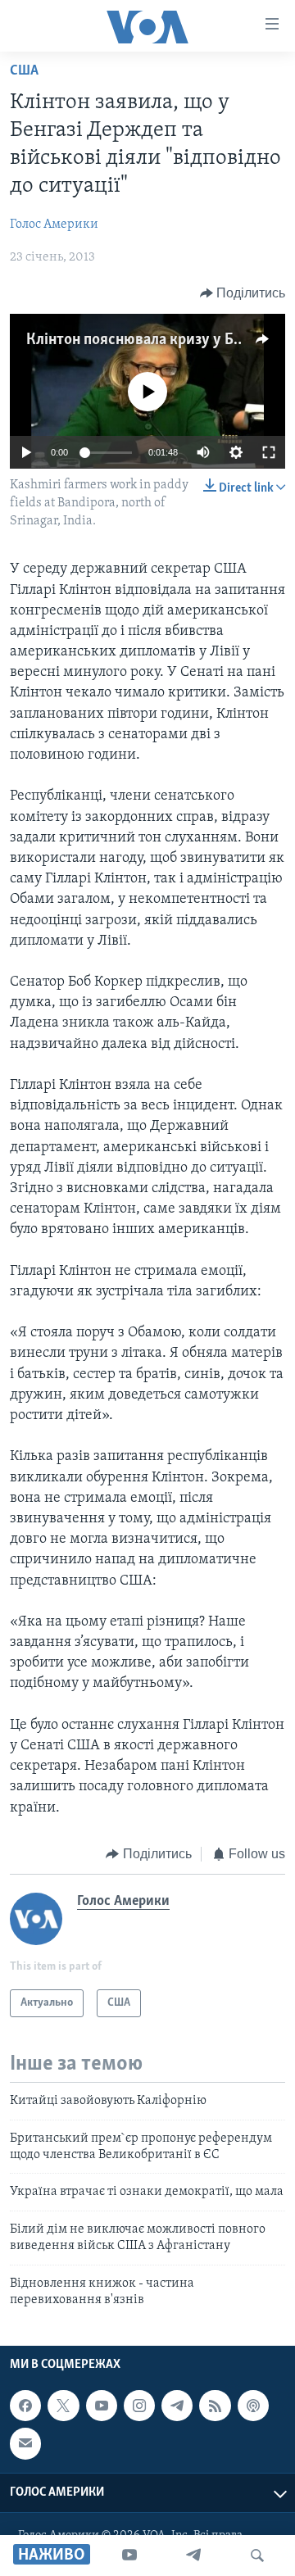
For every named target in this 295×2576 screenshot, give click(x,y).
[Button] (243, 293)
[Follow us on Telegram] (177, 2406)
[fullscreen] (269, 452)
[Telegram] (193, 2556)
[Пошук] (257, 2556)
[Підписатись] (25, 2444)
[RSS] (215, 2406)
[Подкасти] (253, 2406)
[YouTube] (129, 2556)
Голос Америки (54, 224)
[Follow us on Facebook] (25, 2406)
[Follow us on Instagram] (139, 2406)
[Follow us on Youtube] (102, 2406)
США (24, 71)
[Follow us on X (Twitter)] (63, 2406)
